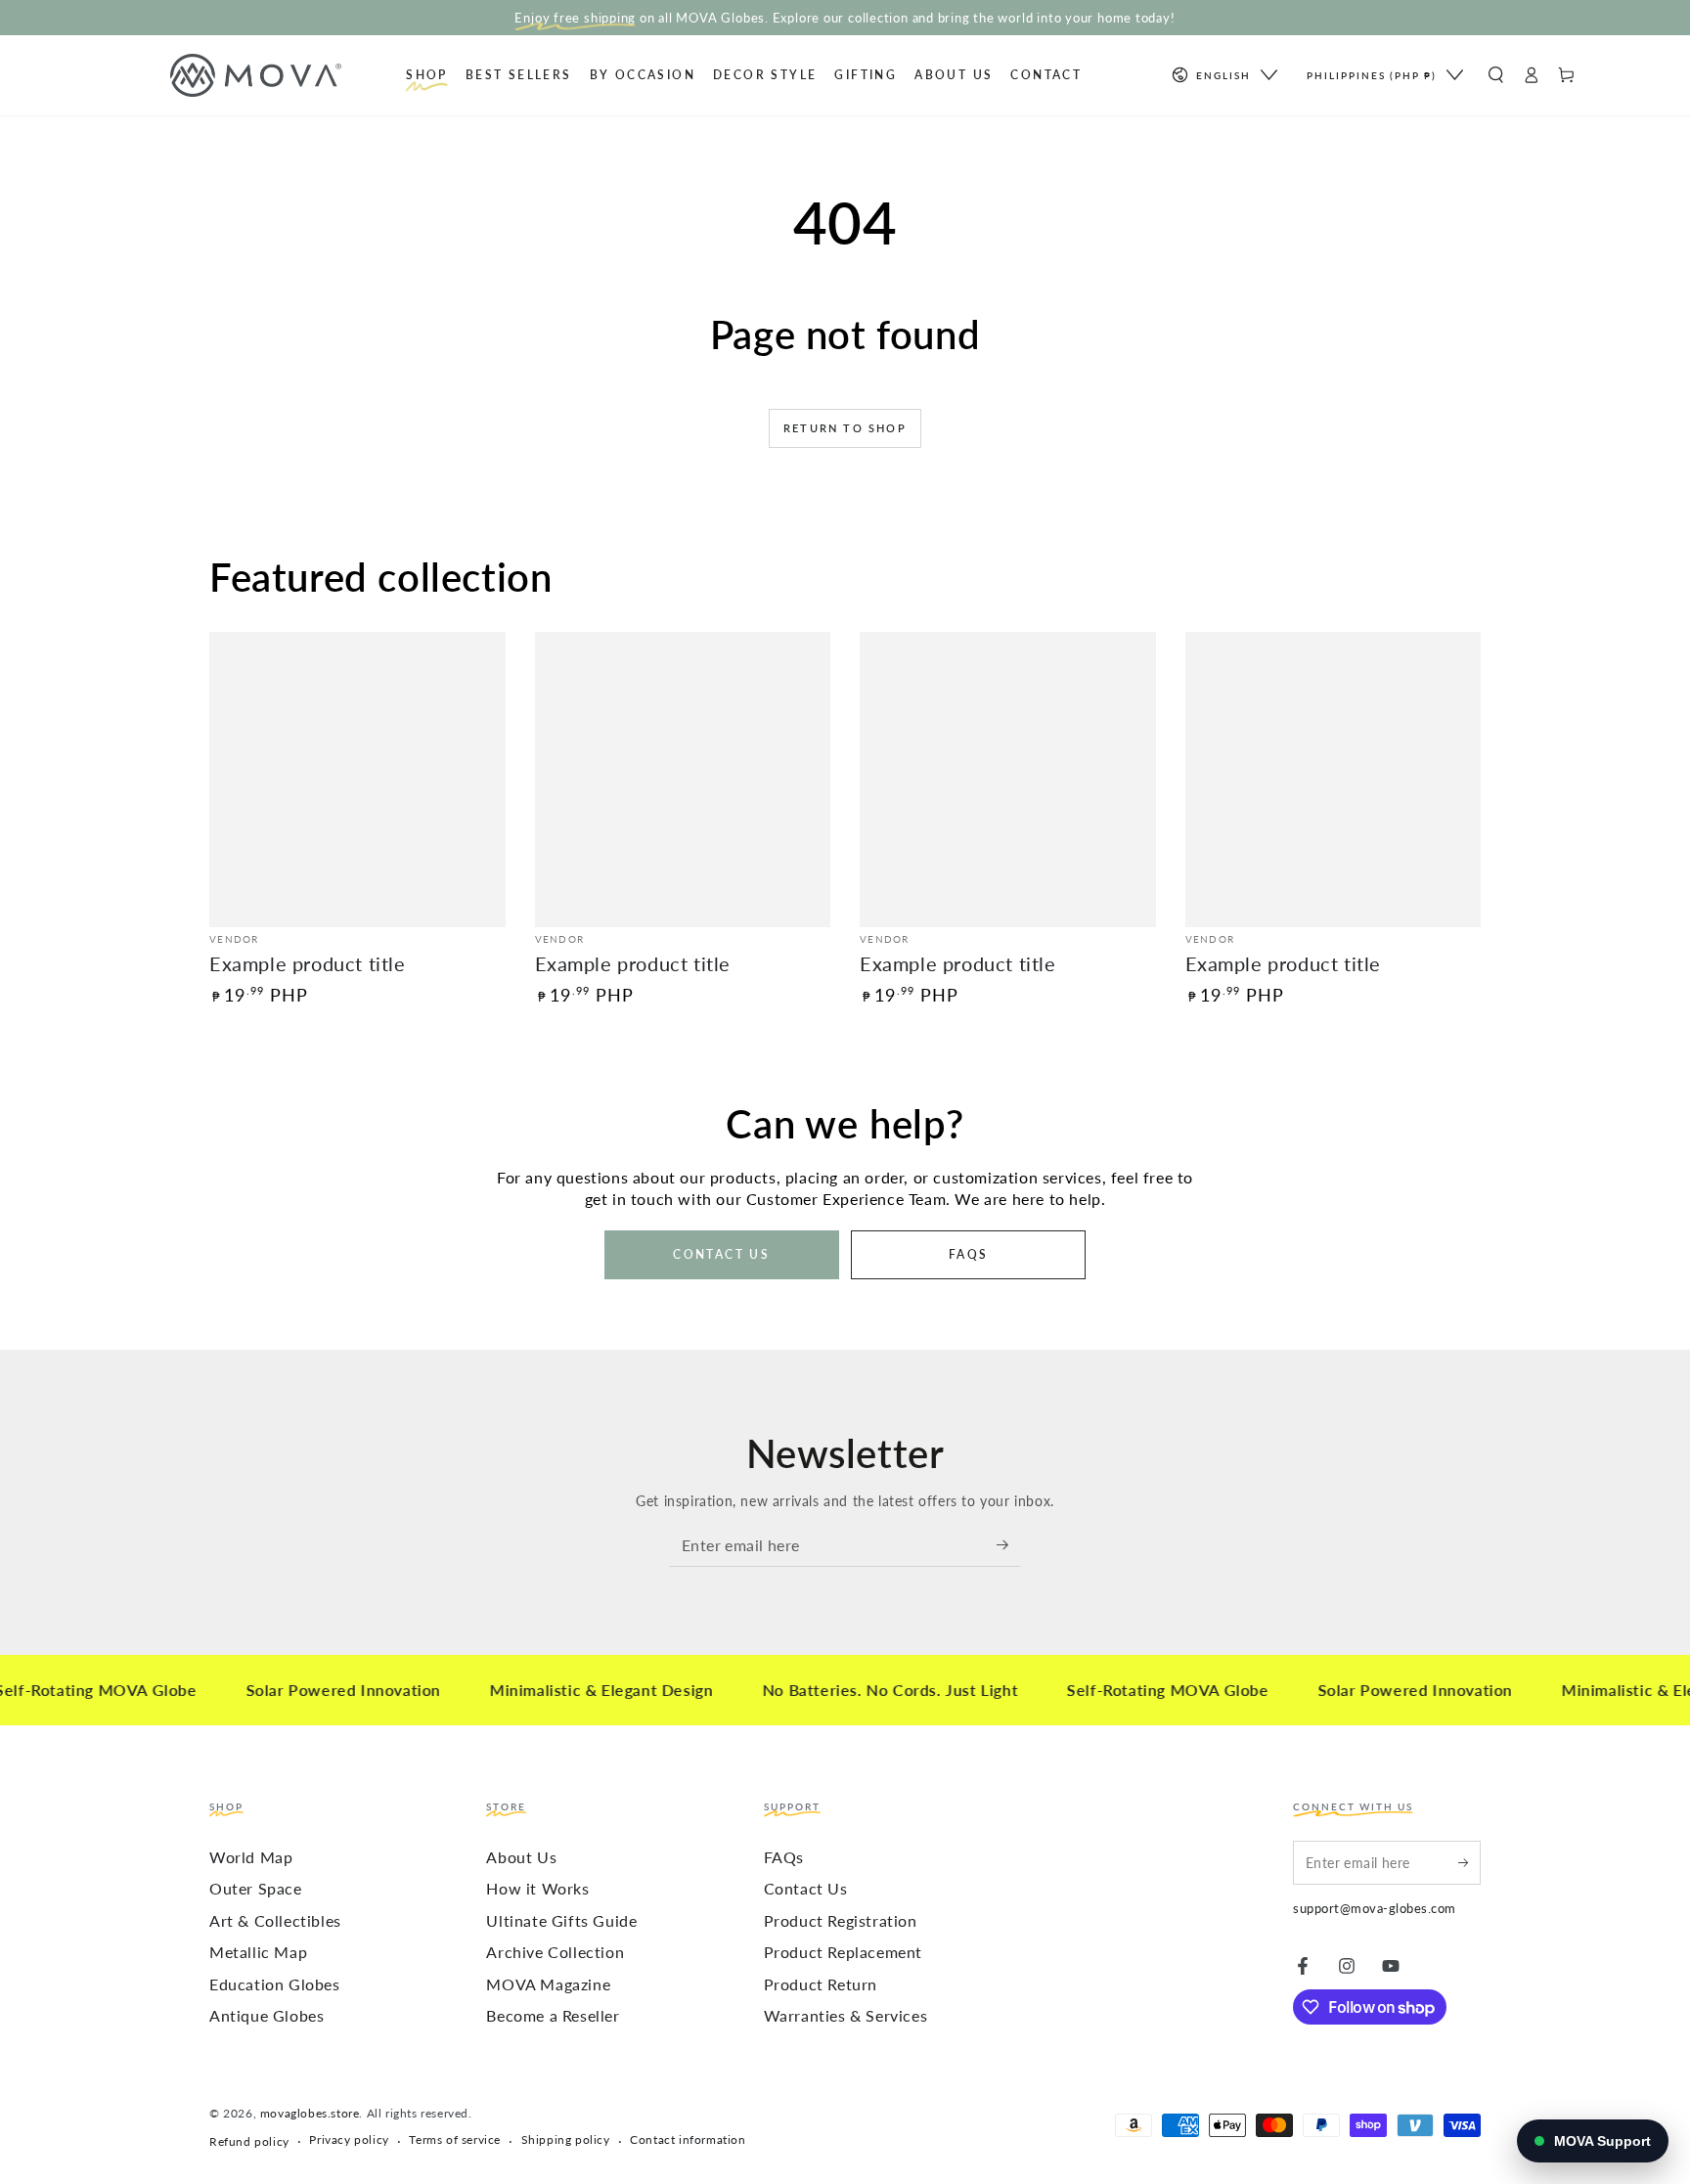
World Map (251, 1857)
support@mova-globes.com (1375, 1908)
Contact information (688, 2139)
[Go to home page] (295, 75)
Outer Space (256, 1888)
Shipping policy (566, 2139)
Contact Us (806, 1888)
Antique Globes (267, 2015)
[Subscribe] (1009, 1544)
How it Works (537, 1888)
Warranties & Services (846, 2015)
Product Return (821, 1984)
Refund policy (249, 2141)
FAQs (784, 1857)
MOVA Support (1602, 2141)
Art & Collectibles (275, 1920)
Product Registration (841, 1920)
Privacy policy (349, 2139)
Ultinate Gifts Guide (561, 1920)
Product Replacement (843, 1952)
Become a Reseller (553, 2015)
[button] (1495, 75)
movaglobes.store (310, 2113)
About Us (521, 1857)
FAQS (969, 1254)
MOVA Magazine (548, 1984)
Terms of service (455, 2139)
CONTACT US (721, 1254)
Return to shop (845, 428)
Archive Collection (555, 1952)
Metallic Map (258, 1952)
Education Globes (275, 1984)
